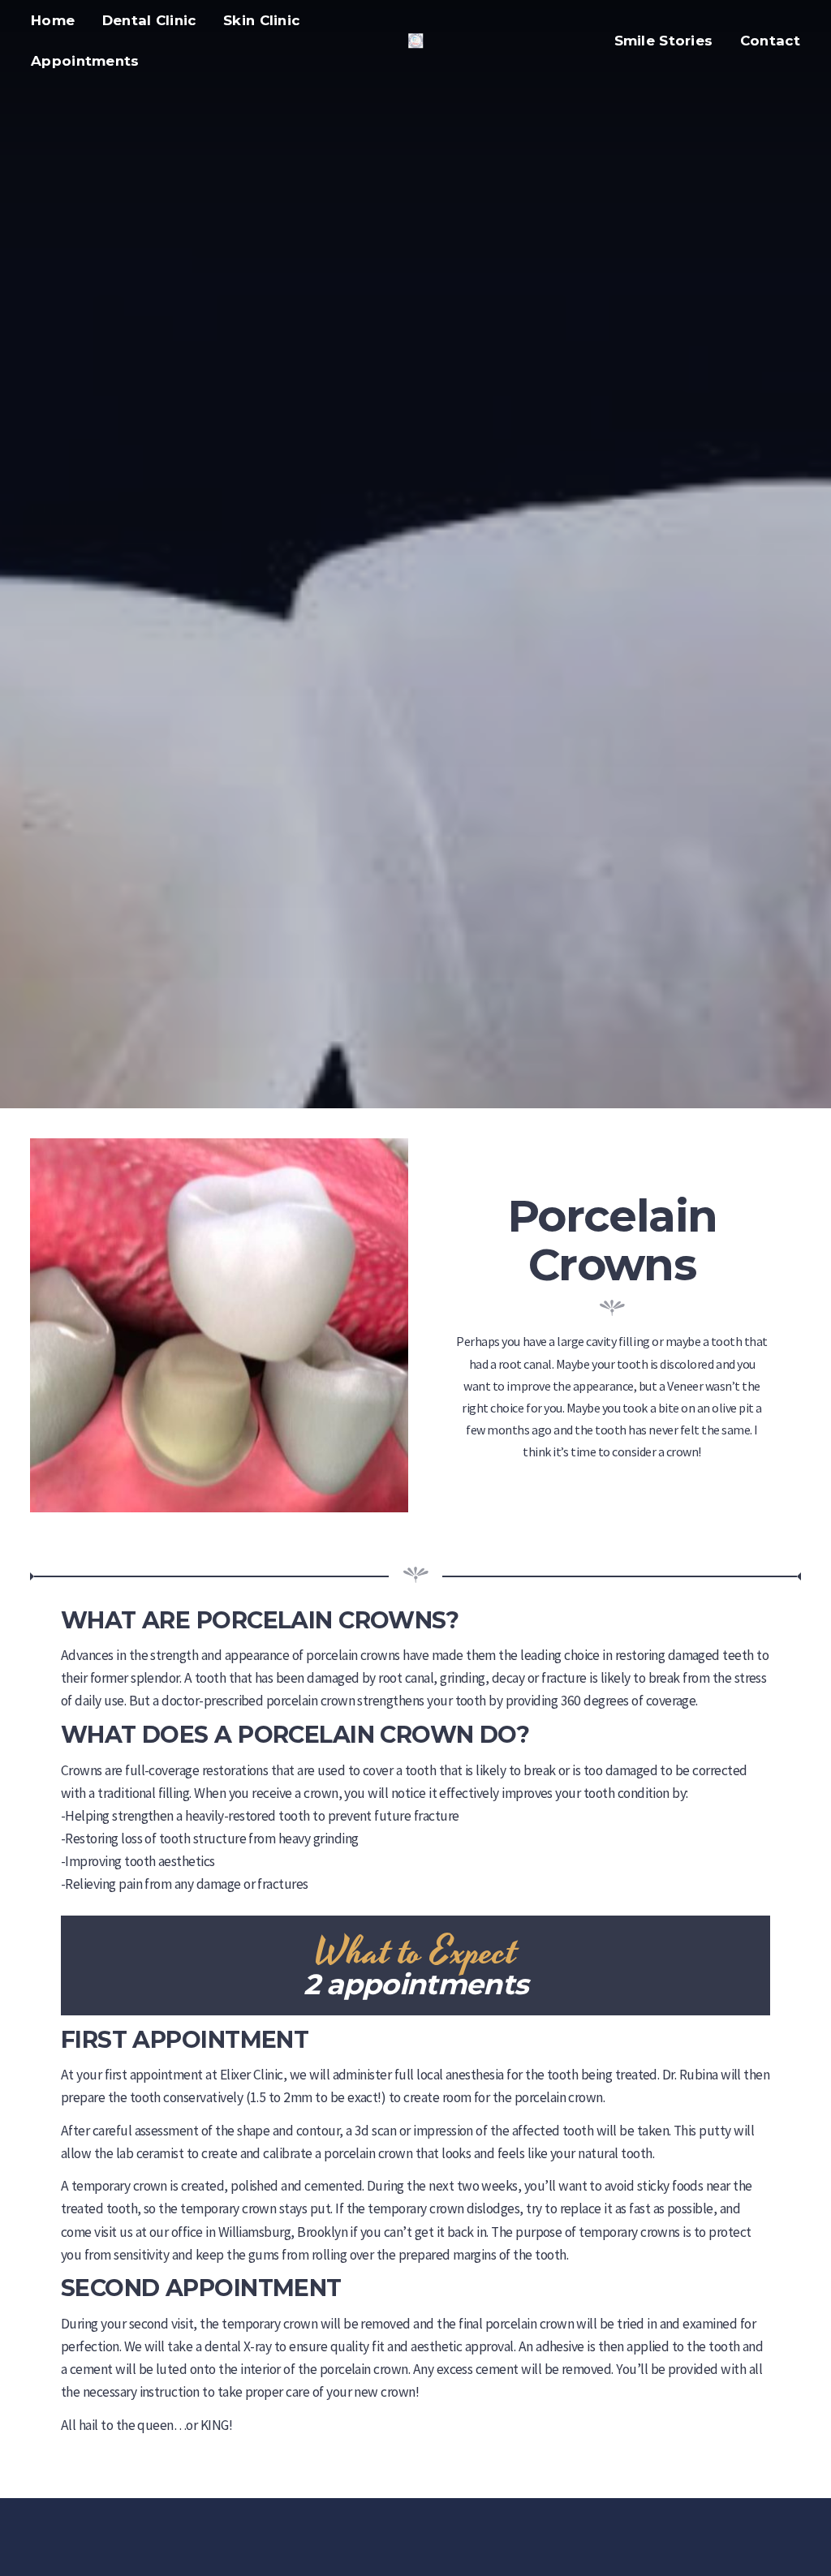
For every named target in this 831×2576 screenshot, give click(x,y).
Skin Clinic (261, 20)
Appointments (85, 61)
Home (53, 20)
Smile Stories (664, 41)
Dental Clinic (149, 20)
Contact (770, 41)
